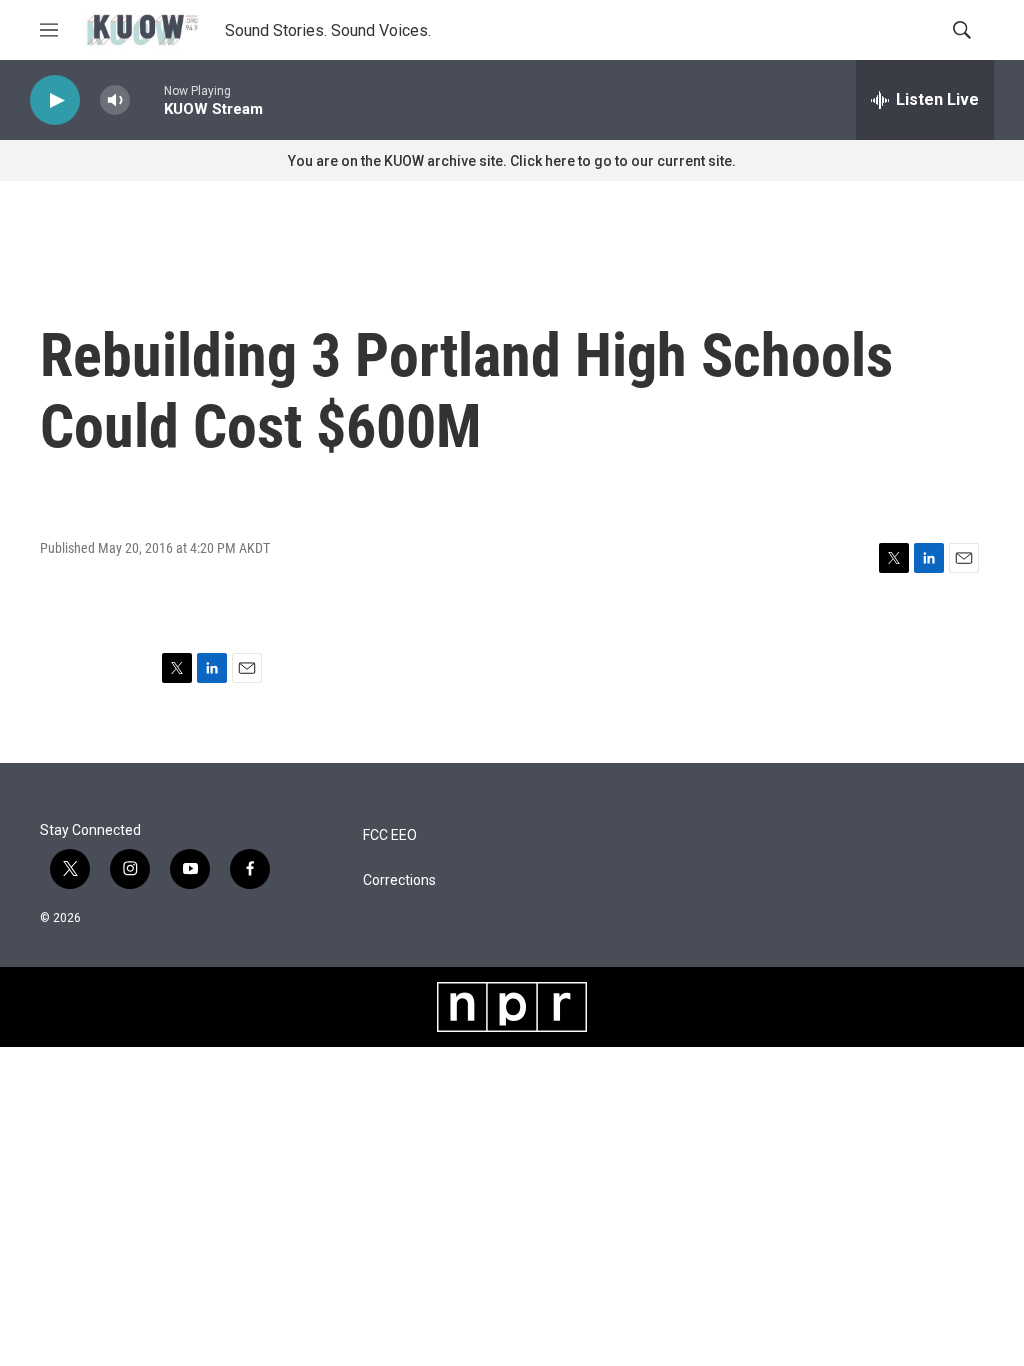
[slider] (147, 99)
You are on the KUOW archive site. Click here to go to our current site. (512, 161)
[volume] (115, 100)
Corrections (399, 880)
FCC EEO (390, 835)
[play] (55, 100)
